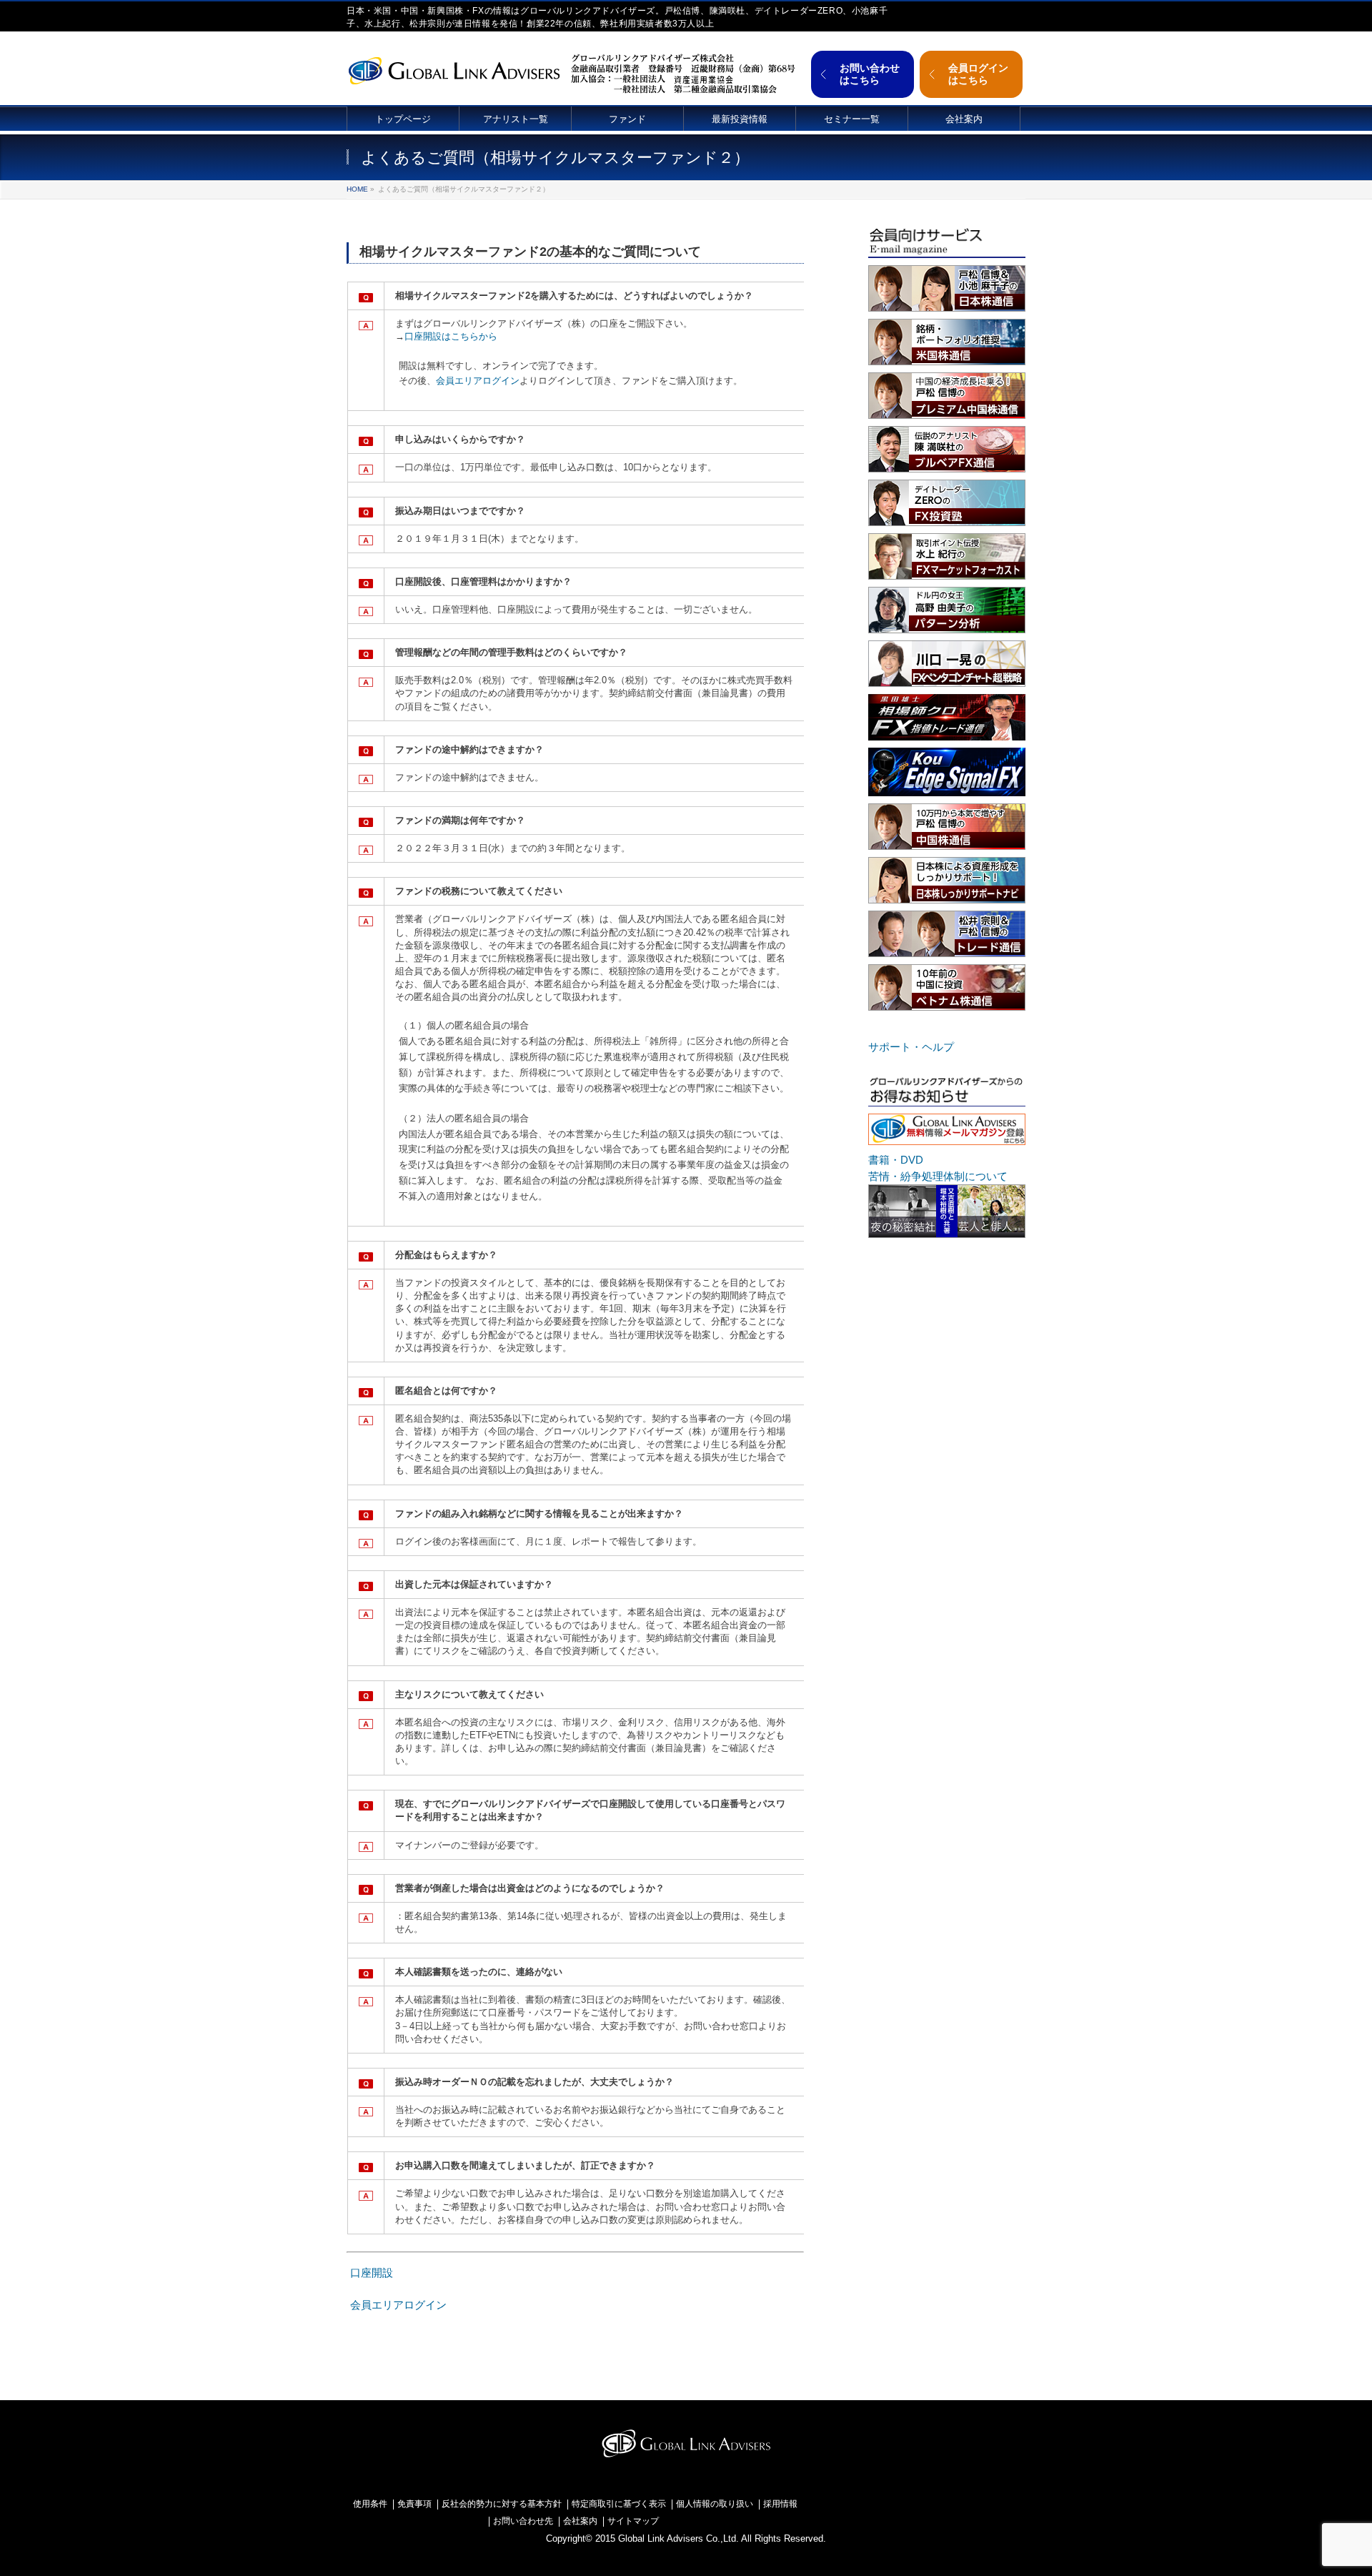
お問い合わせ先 (523, 2521)
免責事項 (414, 2504)
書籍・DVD (896, 1160)
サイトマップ (633, 2521)
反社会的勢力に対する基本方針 (502, 2504)
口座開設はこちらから (451, 336)
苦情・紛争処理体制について (938, 1176)
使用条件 (370, 2504)
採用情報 (780, 2504)
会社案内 (580, 2521)
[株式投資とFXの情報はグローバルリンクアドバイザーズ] (454, 69)
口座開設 (372, 2273)
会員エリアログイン (478, 381)
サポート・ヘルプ (911, 1047)
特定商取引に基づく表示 (619, 2504)
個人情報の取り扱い (715, 2504)
